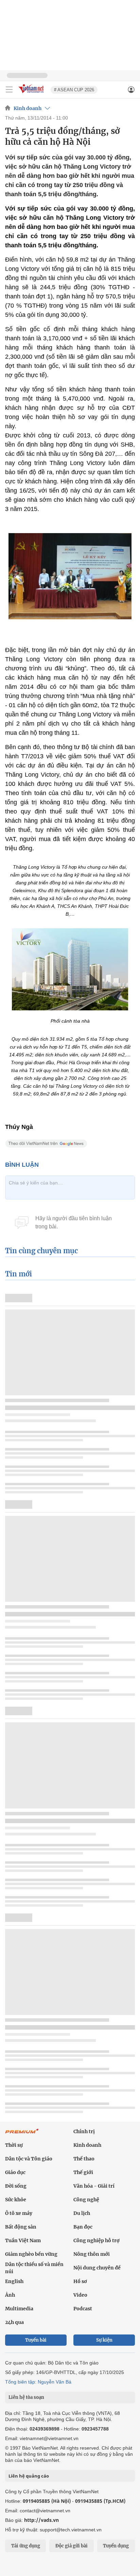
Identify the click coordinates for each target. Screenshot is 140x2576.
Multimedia (19, 2309)
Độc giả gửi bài (72, 2546)
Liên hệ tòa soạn (26, 2397)
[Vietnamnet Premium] (22, 2135)
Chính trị (84, 2131)
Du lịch (82, 2213)
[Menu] (9, 90)
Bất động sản (21, 2227)
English (14, 2281)
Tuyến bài (36, 2340)
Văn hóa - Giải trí (94, 2186)
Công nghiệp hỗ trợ (97, 2240)
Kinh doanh (28, 108)
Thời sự (14, 2145)
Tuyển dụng (116, 2546)
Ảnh (10, 2295)
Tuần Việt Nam (23, 2240)
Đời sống (16, 2186)
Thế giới (83, 2172)
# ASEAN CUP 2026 (74, 90)
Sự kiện (104, 2340)
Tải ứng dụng (26, 2546)
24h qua (14, 2322)
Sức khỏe (16, 2200)
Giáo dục (15, 2172)
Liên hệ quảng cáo (29, 2476)
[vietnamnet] (32, 94)
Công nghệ (86, 2200)
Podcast (83, 2309)
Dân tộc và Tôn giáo (29, 2159)
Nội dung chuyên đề (97, 2268)
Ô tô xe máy (19, 2213)
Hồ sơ (80, 2281)
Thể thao (84, 2159)
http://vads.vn (41, 2520)
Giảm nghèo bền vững (31, 2254)
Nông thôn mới (92, 2254)
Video (80, 2295)
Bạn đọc (83, 2227)
